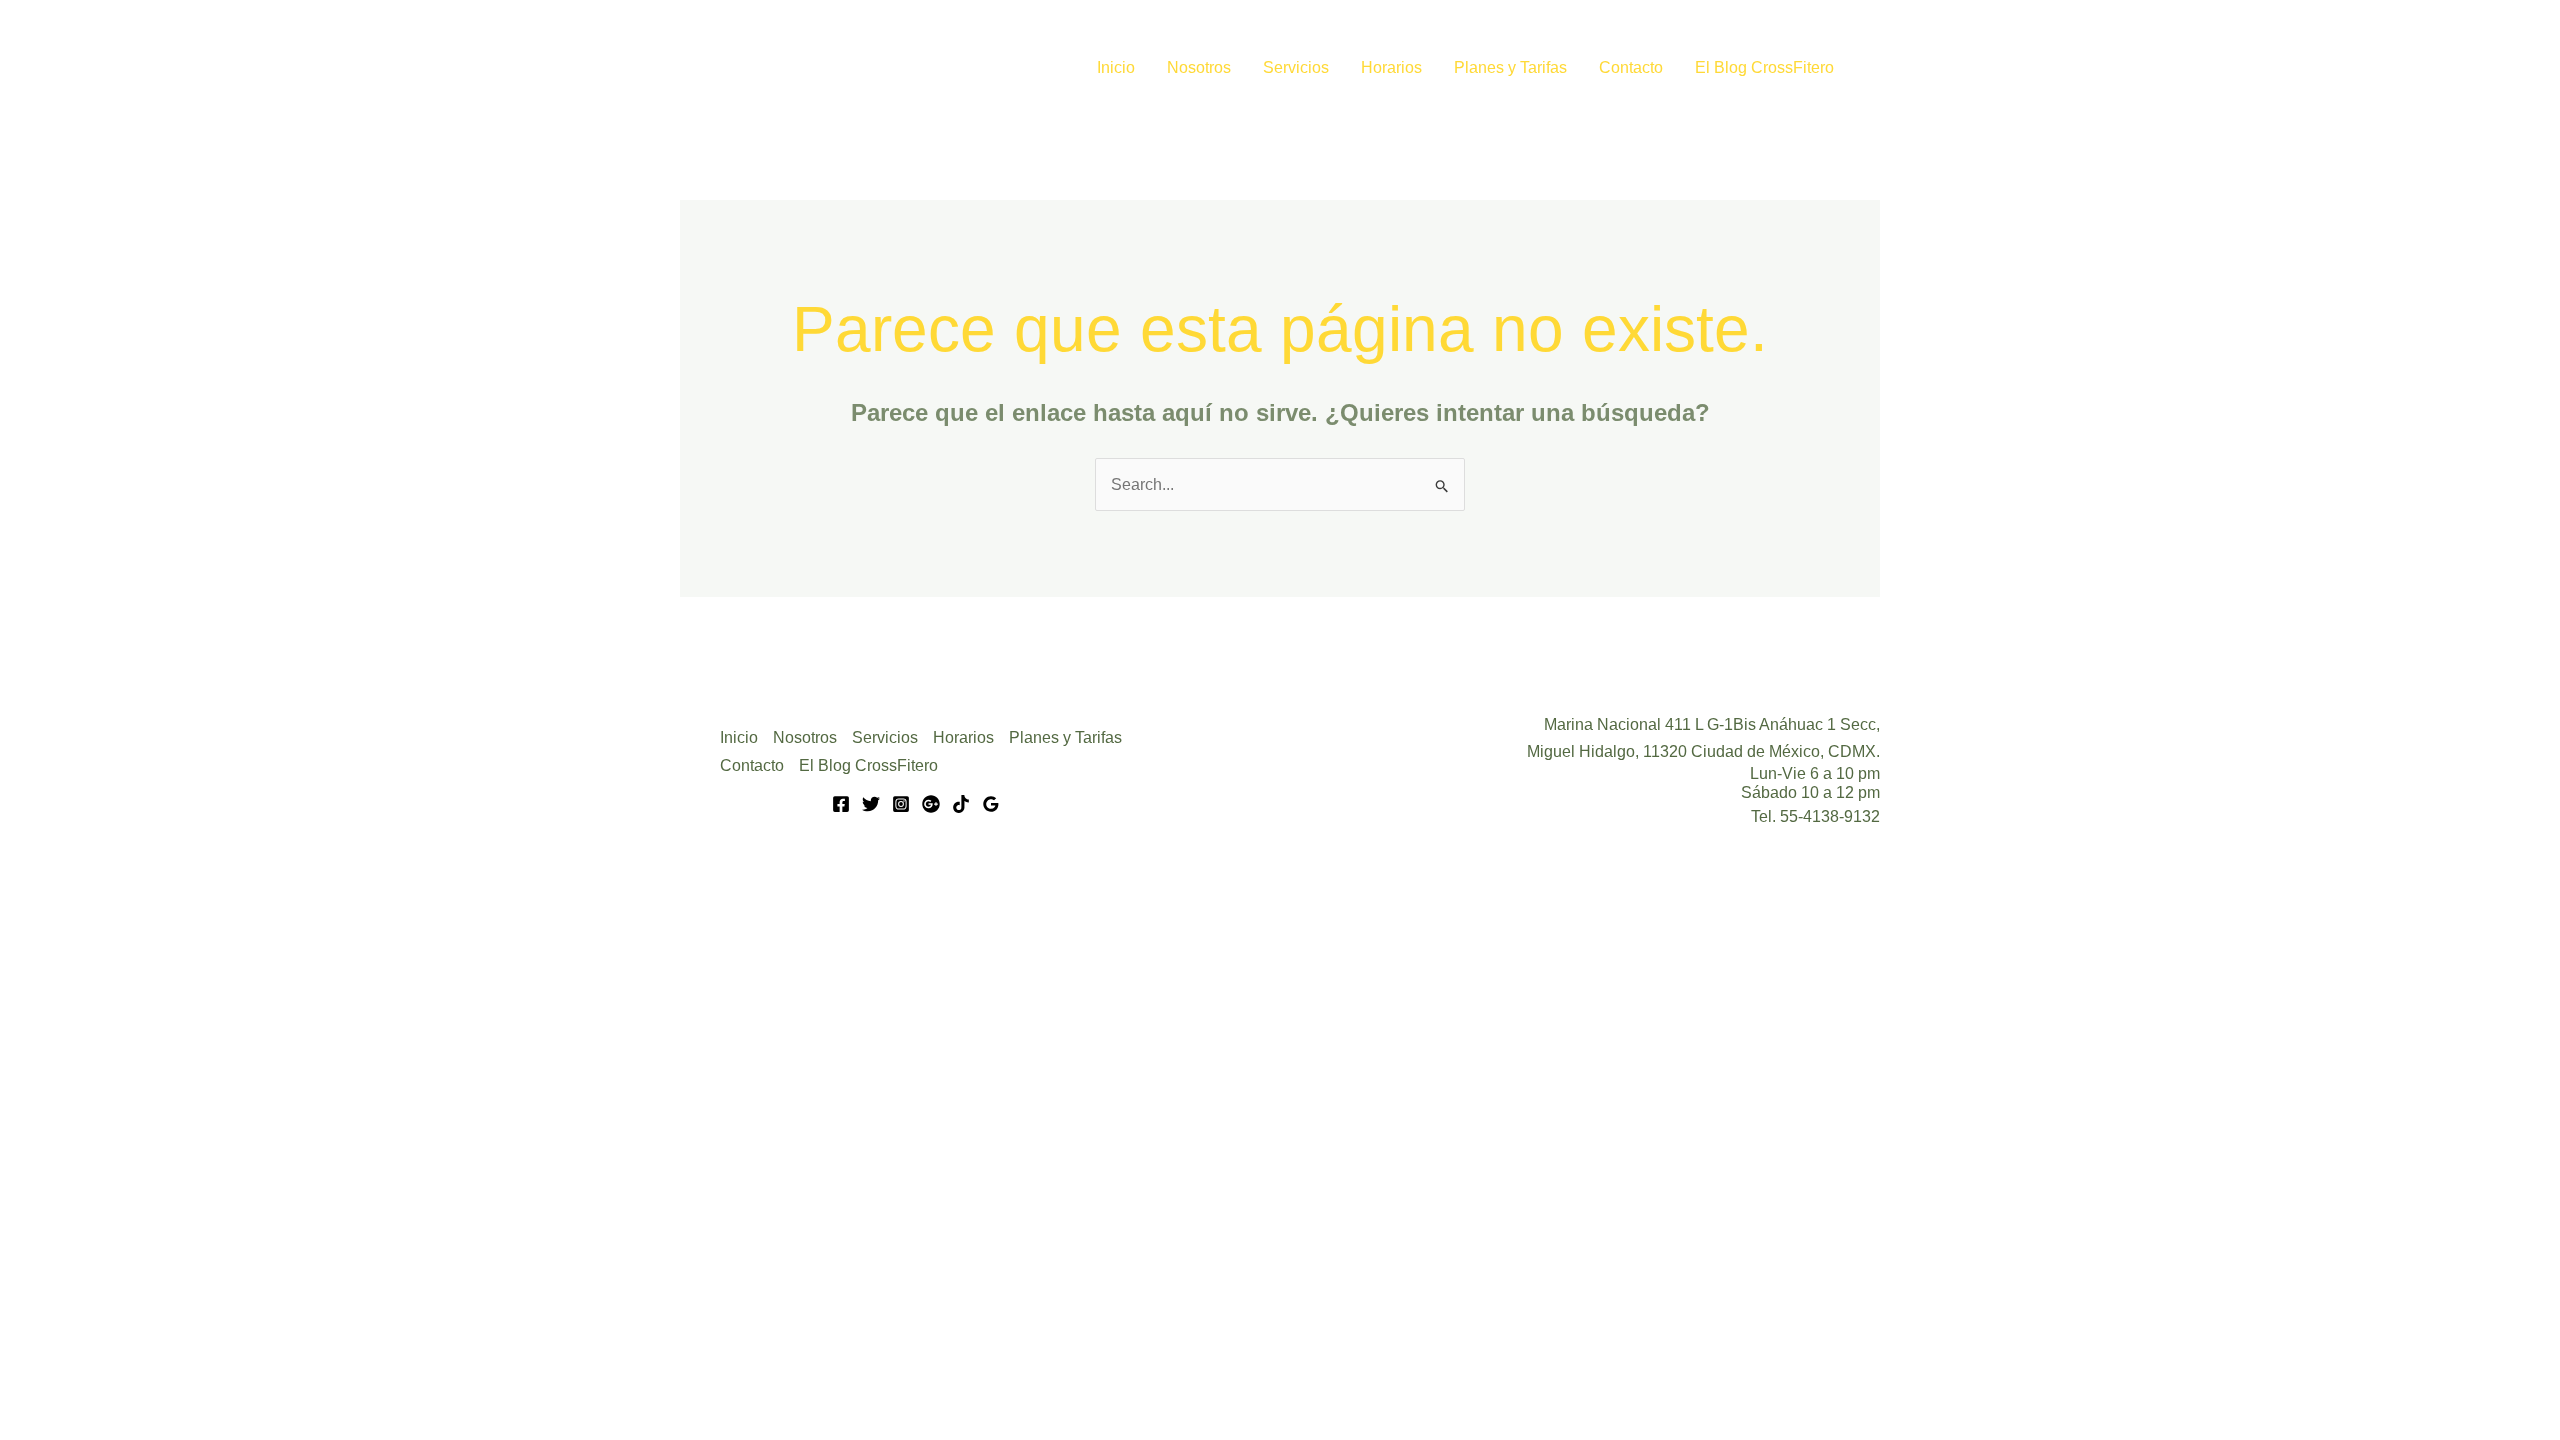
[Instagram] (901, 804)
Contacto (1631, 67)
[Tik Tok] (961, 804)
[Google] (931, 804)
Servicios (1296, 67)
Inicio (1116, 67)
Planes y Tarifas (1510, 67)
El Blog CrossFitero (1764, 67)
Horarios (1391, 67)
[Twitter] (871, 804)
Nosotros (1199, 67)
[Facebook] (841, 804)
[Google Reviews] (991, 804)
